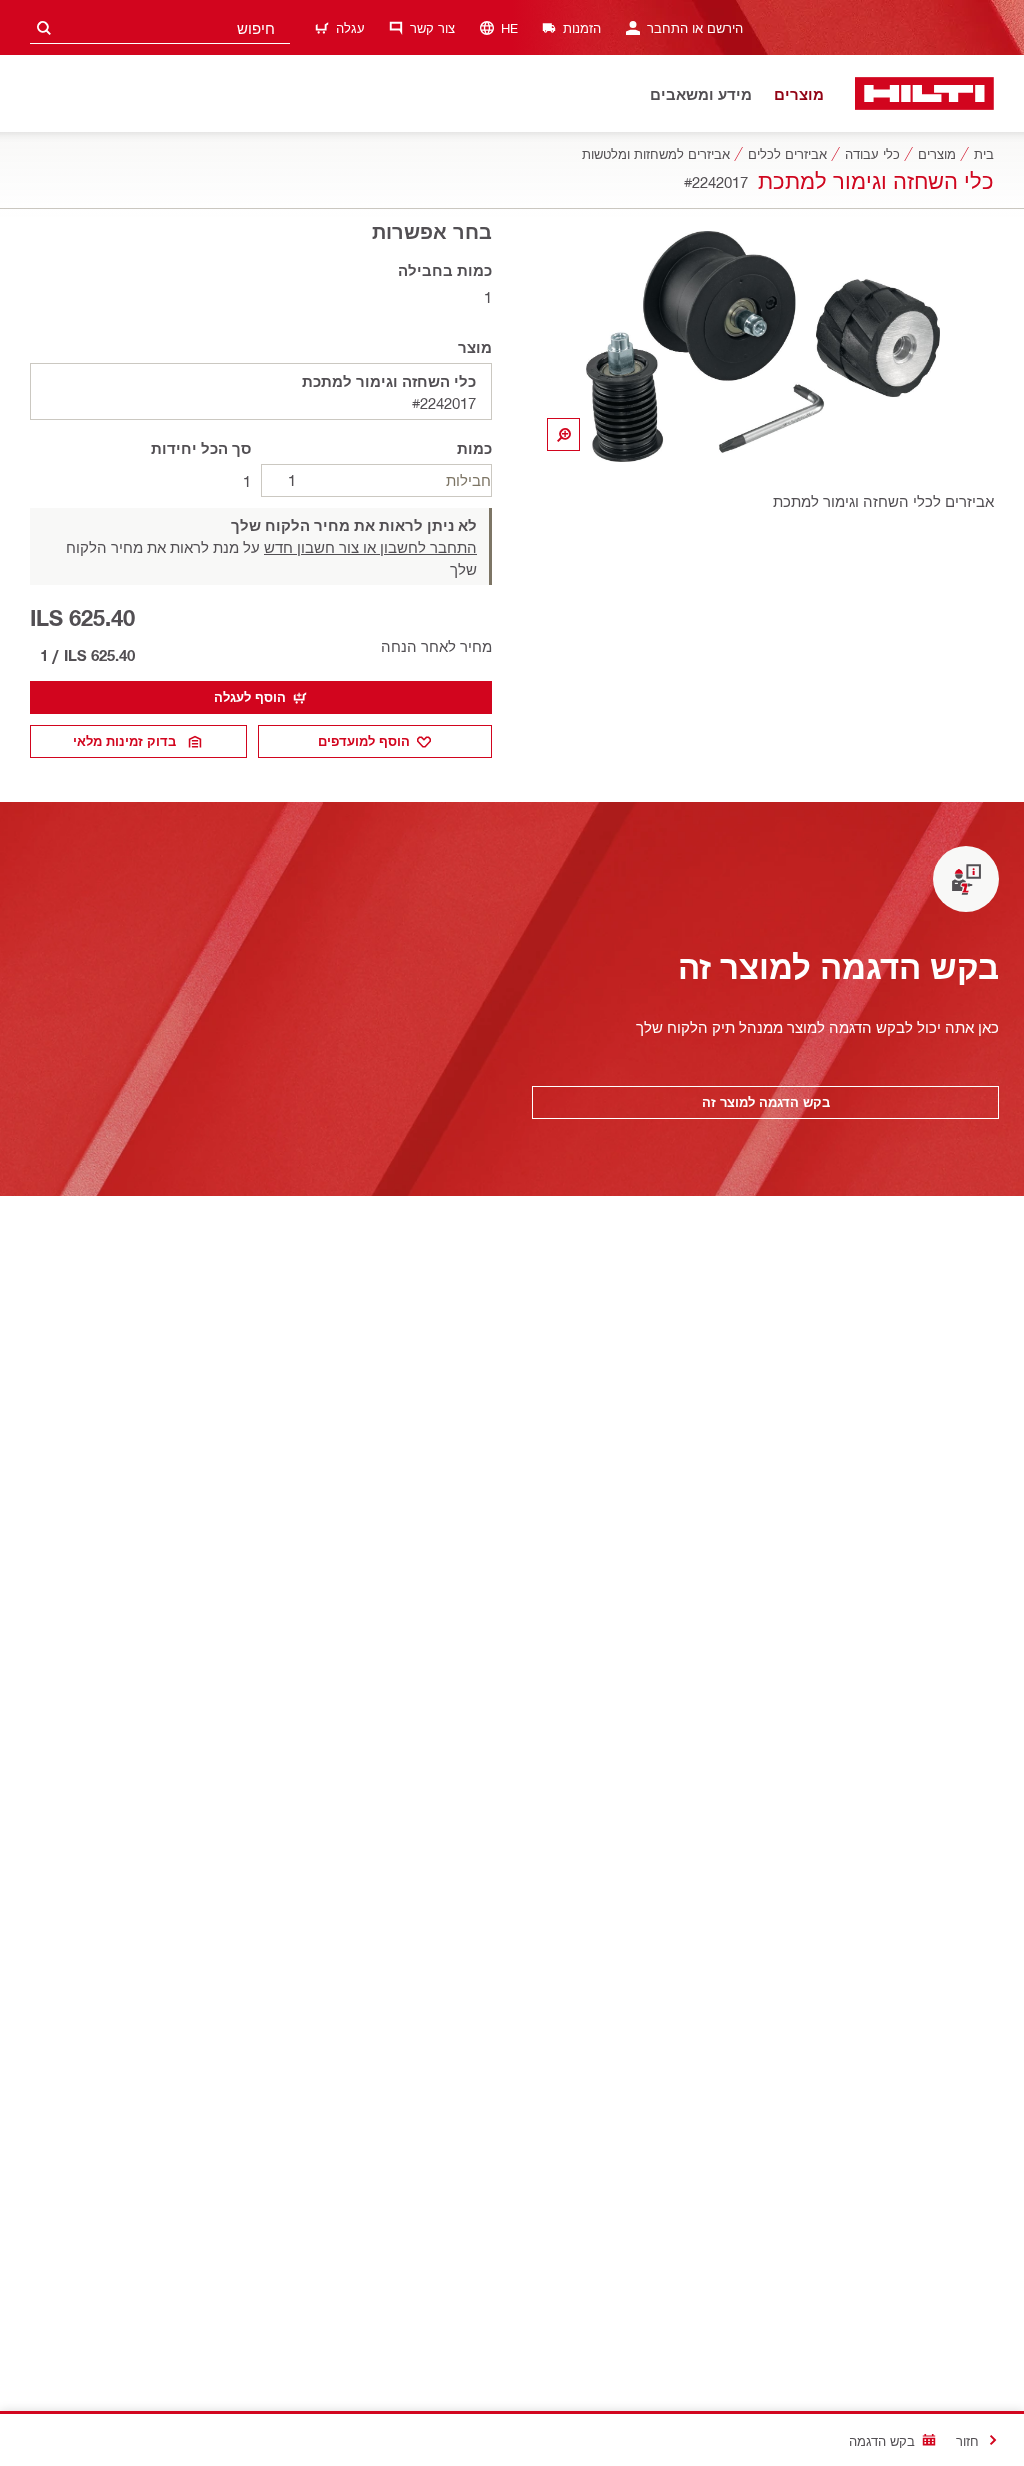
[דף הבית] (924, 93)
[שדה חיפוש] (44, 27)
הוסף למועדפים (364, 741)
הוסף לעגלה (250, 697)
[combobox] (160, 27)
